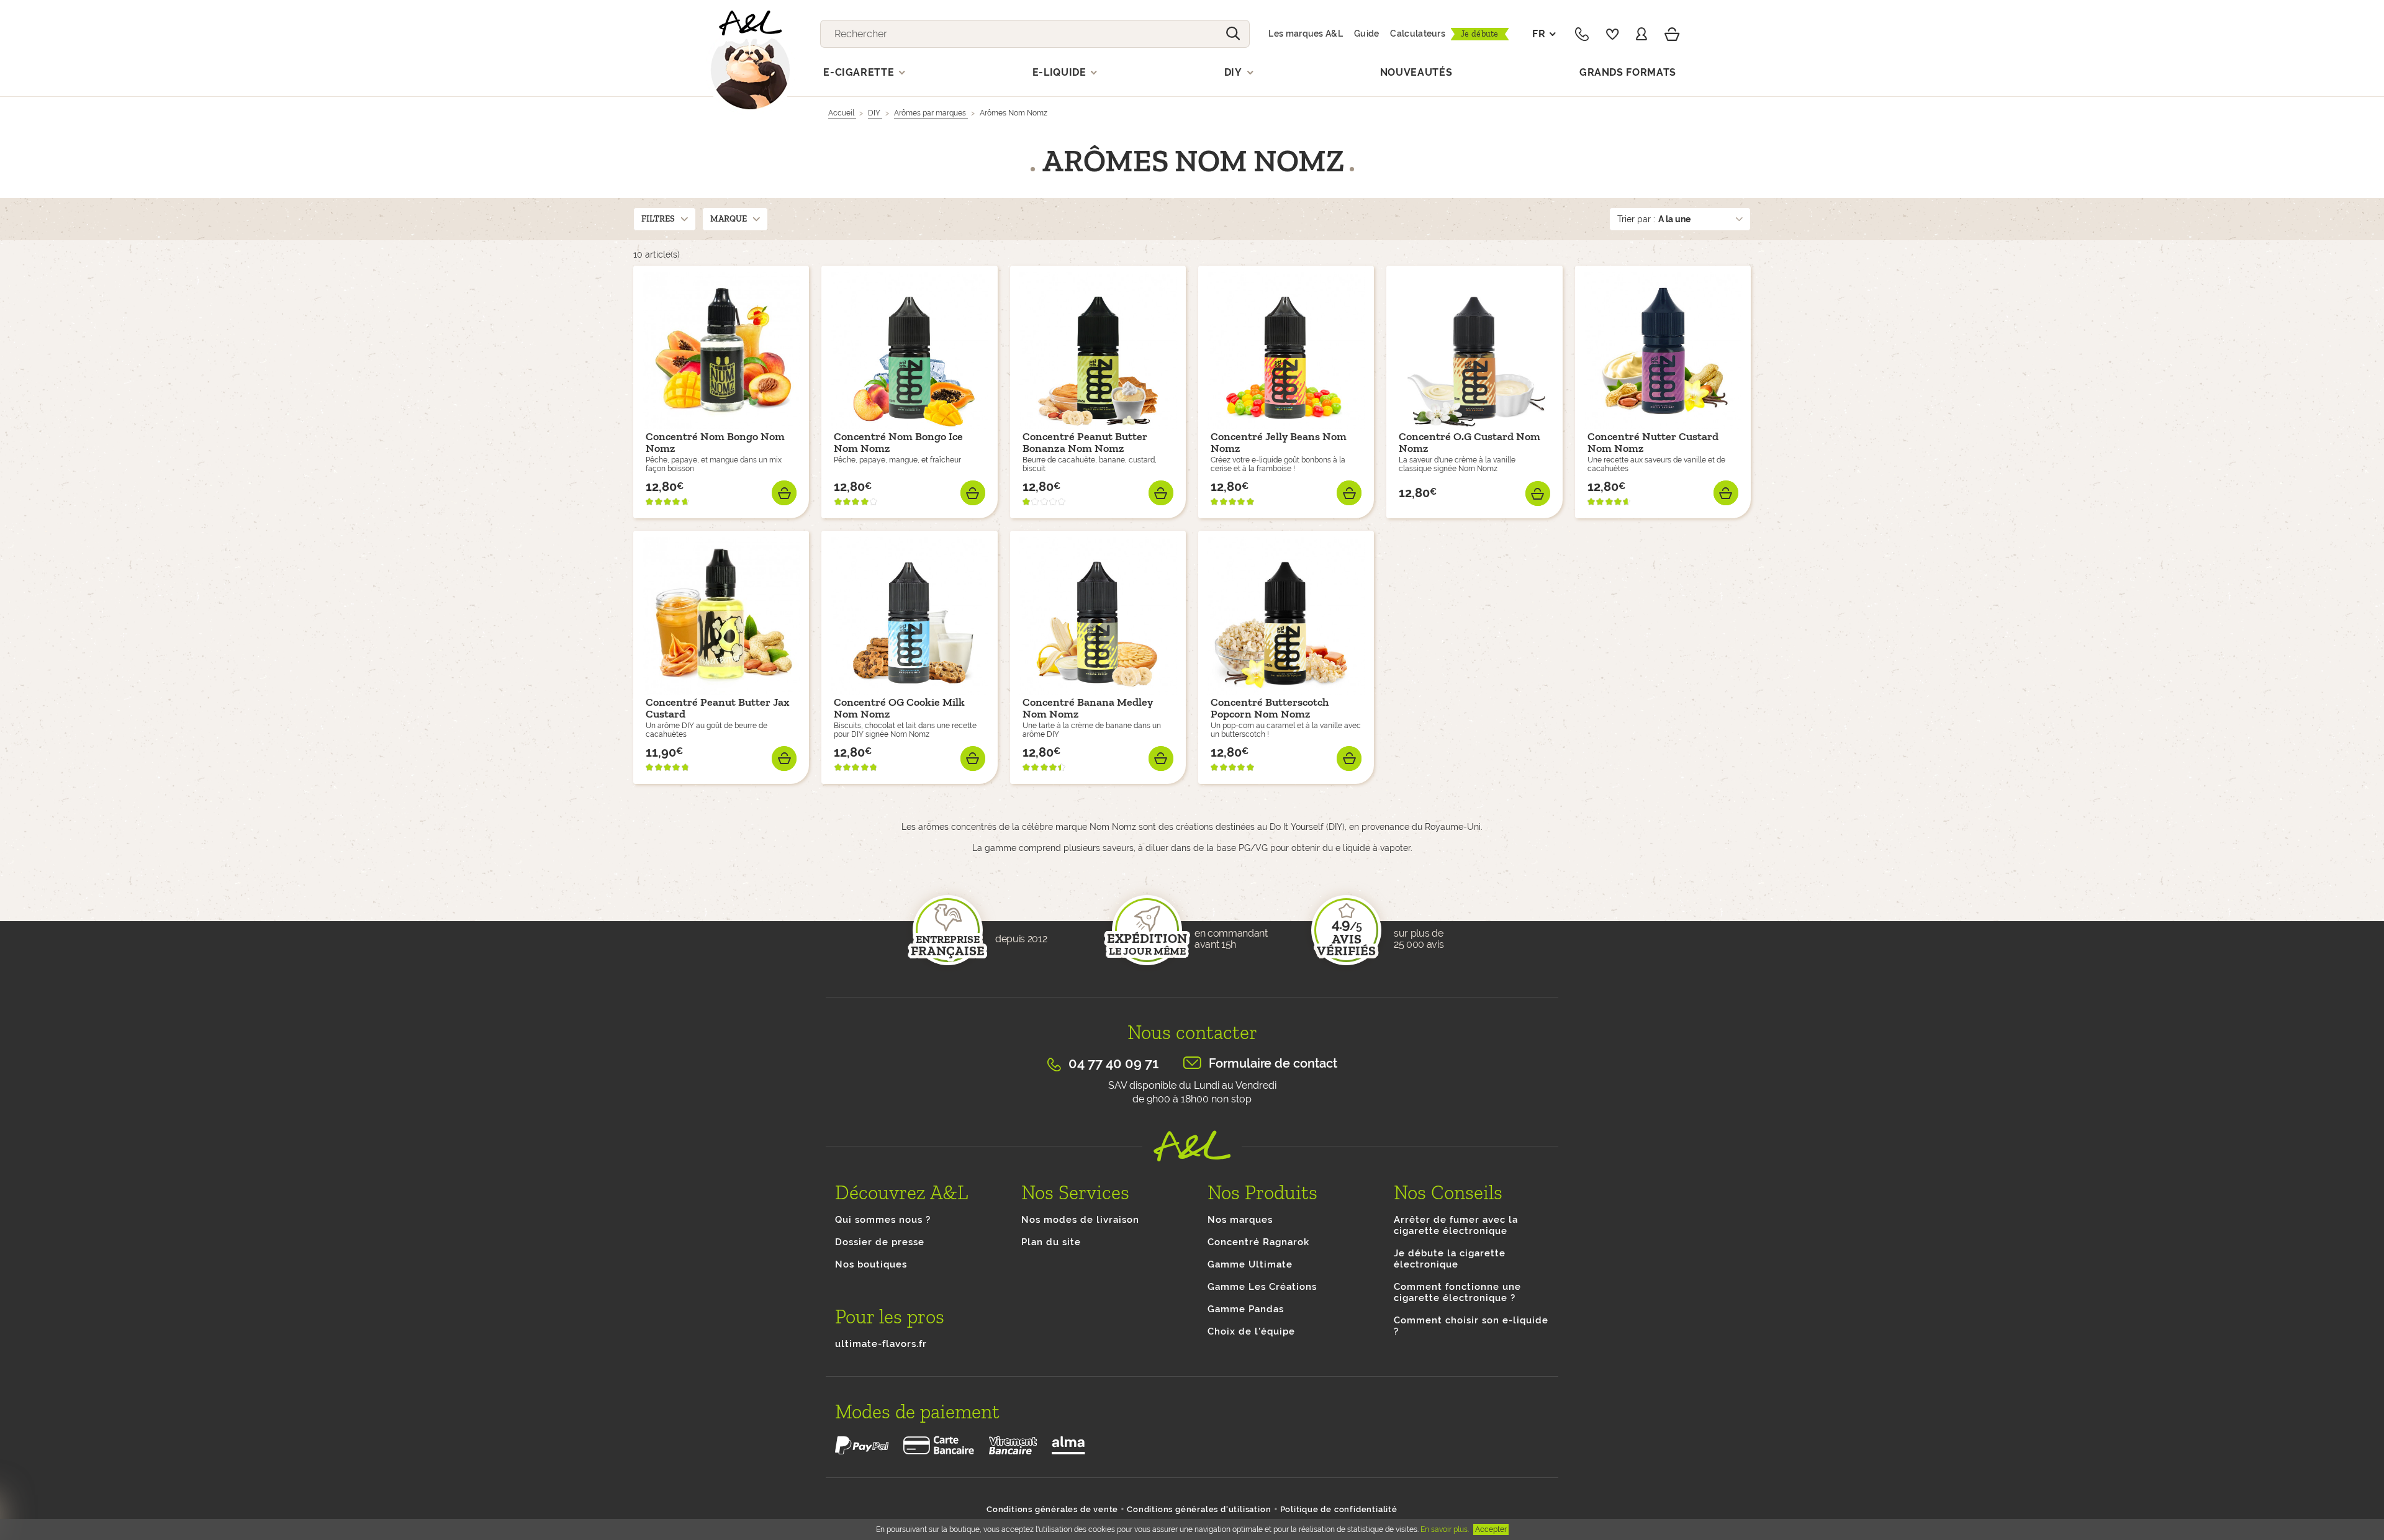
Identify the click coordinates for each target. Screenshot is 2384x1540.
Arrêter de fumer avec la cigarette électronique (1456, 1225)
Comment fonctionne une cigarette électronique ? (1457, 1292)
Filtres (658, 219)
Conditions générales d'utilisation (1199, 1509)
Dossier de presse (880, 1242)
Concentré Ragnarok (1258, 1242)
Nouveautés (1416, 72)
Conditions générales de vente (1052, 1509)
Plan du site (1051, 1242)
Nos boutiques (871, 1264)
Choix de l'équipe (1251, 1331)
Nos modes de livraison (1080, 1220)
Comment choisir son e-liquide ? (1471, 1326)
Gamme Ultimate (1250, 1264)
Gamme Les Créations (1262, 1287)
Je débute (1480, 34)
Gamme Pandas (1246, 1309)
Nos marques (1240, 1220)
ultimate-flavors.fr (881, 1344)
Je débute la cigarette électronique (1450, 1259)
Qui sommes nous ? (883, 1220)
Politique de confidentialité (1339, 1509)
